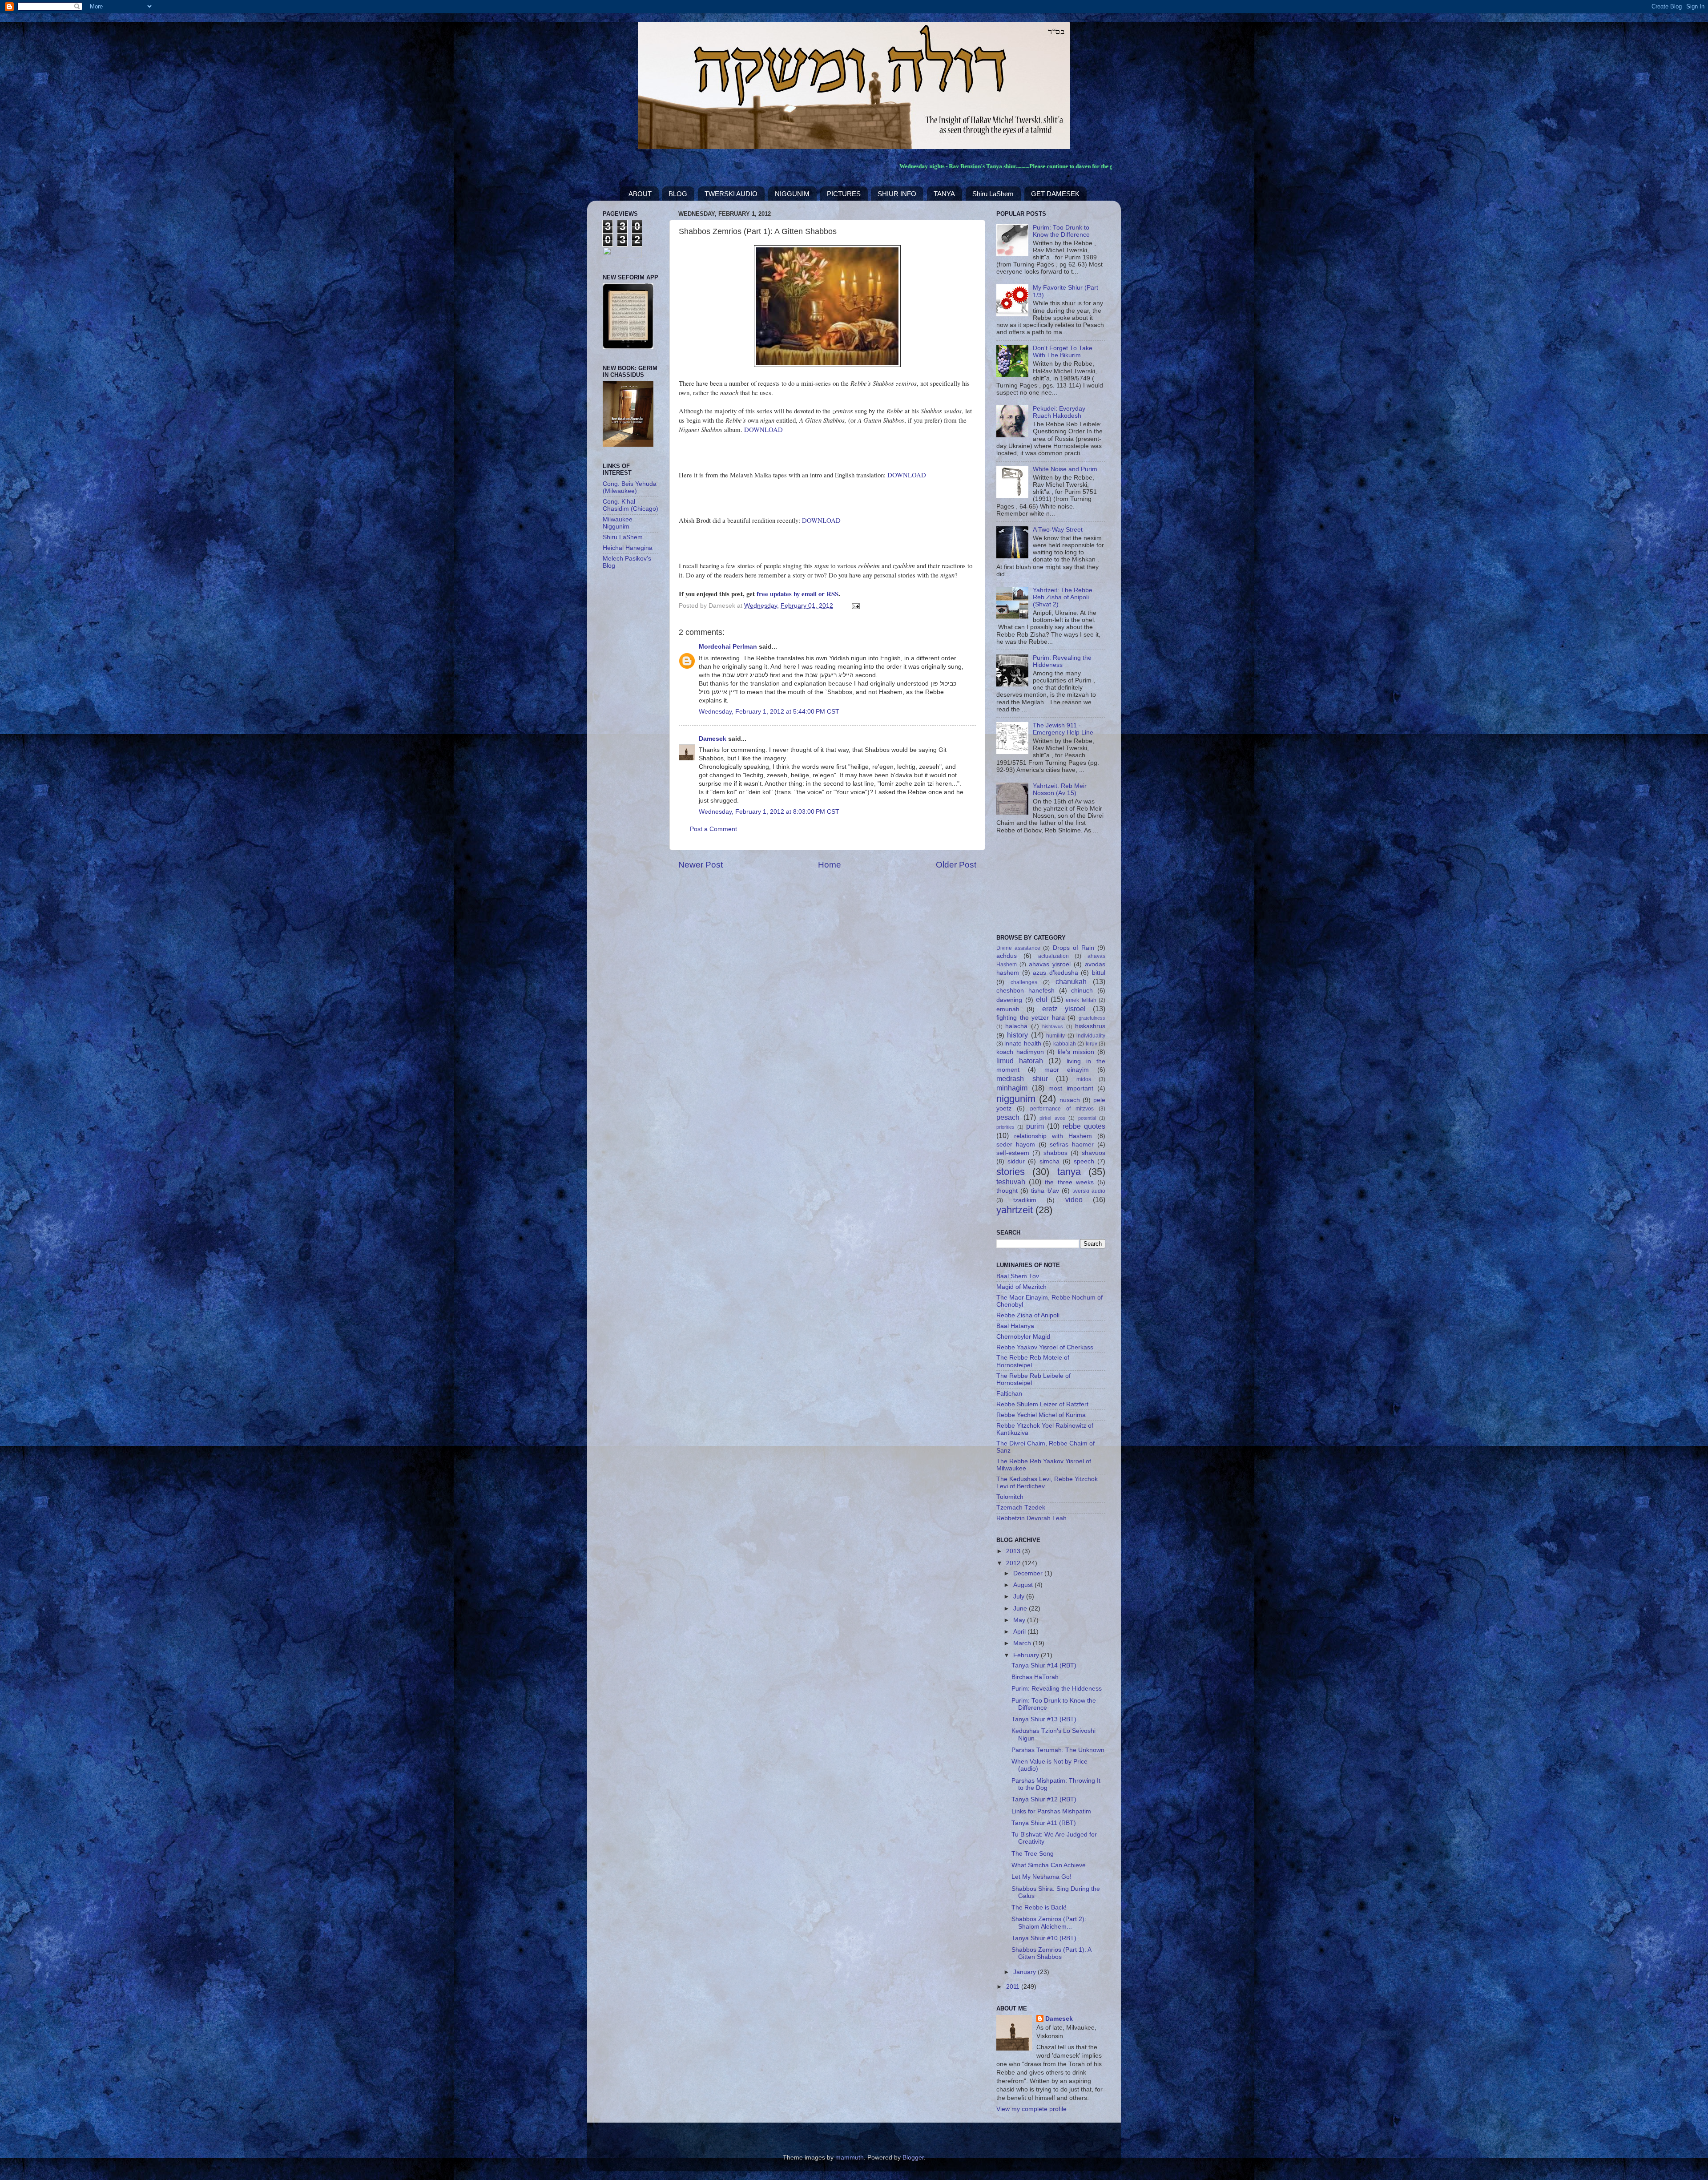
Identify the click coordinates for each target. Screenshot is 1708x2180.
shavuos (1094, 1153)
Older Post (956, 865)
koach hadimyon (1020, 1052)
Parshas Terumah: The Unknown (1058, 1750)
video (1074, 1199)
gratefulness (1092, 1018)
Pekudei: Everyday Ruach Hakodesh (1059, 412)
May (1020, 1620)
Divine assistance (1018, 948)
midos (1084, 1079)
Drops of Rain (1074, 948)
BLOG (678, 194)
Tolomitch (1010, 1497)
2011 (1014, 1987)
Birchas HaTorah (1035, 1677)
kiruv (1092, 1044)
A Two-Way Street (1058, 530)
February (1027, 1655)
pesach (1008, 1117)
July (1020, 1597)
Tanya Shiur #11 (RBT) (1044, 1823)
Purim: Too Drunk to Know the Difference (1061, 231)
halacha (1016, 1026)
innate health (1023, 1044)
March (1023, 1643)
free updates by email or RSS (798, 593)
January (1025, 1972)
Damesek (713, 739)
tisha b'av (1045, 1191)
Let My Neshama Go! (1041, 1877)
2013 (1014, 1551)
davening (1009, 1000)
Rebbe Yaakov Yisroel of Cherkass (1045, 1347)
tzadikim (1025, 1200)
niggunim (1016, 1099)
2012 (1014, 1563)
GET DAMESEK (1055, 194)
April (1020, 1632)
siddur (1016, 1161)
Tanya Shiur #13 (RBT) (1044, 1719)
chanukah (1071, 981)
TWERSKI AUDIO (731, 194)
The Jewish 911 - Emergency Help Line (1063, 729)
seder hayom (1016, 1144)
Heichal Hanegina (628, 548)
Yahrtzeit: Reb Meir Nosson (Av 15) (1060, 789)
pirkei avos (1052, 1118)
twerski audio (1089, 1191)
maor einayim (1067, 1070)
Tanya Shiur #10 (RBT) (1044, 1938)
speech (1084, 1161)
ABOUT (640, 194)
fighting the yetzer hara (1031, 1018)
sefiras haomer (1072, 1144)
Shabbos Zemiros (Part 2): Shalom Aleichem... (1049, 1923)
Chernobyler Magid (1023, 1337)
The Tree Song (1033, 1854)
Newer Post (701, 865)
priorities (1005, 1127)
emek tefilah (1081, 1000)
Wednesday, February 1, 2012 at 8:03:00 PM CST (769, 812)
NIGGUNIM (792, 194)
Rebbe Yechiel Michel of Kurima (1041, 1415)
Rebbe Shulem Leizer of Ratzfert (1042, 1404)
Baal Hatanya (1015, 1326)
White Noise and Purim (1065, 469)
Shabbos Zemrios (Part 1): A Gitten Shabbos (1051, 1953)
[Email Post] (854, 606)
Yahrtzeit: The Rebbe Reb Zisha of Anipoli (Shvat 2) (1063, 597)
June (1021, 1609)
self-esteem (1013, 1153)
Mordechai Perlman (728, 647)
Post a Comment (713, 829)
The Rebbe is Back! (1039, 1907)
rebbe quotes (1084, 1126)
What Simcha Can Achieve (1049, 1865)
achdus (1007, 956)
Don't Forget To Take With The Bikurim (1063, 352)
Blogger (913, 2158)
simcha (1049, 1161)
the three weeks (1069, 1182)
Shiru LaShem (993, 194)
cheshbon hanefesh (1025, 991)
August (1024, 1585)
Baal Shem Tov (1018, 1276)
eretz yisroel (1064, 1009)
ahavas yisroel (1050, 964)
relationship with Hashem (1053, 1136)
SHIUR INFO (897, 194)
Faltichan (1009, 1394)
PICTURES (844, 194)
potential (1087, 1118)
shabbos (1055, 1153)
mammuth (850, 2158)
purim (1035, 1126)
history (1017, 1035)
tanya (1069, 1172)
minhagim (1012, 1088)
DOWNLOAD (763, 429)
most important (1071, 1088)
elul (1042, 999)
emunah (1008, 1009)
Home (830, 865)
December (1029, 1573)
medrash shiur (1022, 1078)
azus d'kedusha (1055, 973)
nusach (1070, 1100)
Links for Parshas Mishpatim (1051, 1811)
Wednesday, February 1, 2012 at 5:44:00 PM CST (769, 712)
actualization (1053, 956)
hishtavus (1053, 1026)
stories (1011, 1172)
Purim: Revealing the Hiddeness (1062, 661)
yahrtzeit (1015, 1210)
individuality (1091, 1036)
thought (1007, 1191)
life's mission (1076, 1052)
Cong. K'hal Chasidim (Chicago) (630, 505)
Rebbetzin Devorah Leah (1031, 1518)
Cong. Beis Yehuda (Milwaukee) (630, 487)
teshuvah (1011, 1182)
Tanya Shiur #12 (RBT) (1044, 1799)
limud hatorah (1020, 1061)
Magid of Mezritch (1021, 1287)
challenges (1024, 982)
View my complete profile (1031, 2109)
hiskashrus (1090, 1026)
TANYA (944, 194)
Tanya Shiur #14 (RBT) (1044, 1665)
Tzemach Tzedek (1021, 1508)
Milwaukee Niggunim (618, 523)
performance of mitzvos (1062, 1109)
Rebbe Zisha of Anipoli (1028, 1315)
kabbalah (1065, 1044)
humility (1055, 1036)
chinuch (1082, 991)
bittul (1099, 973)
